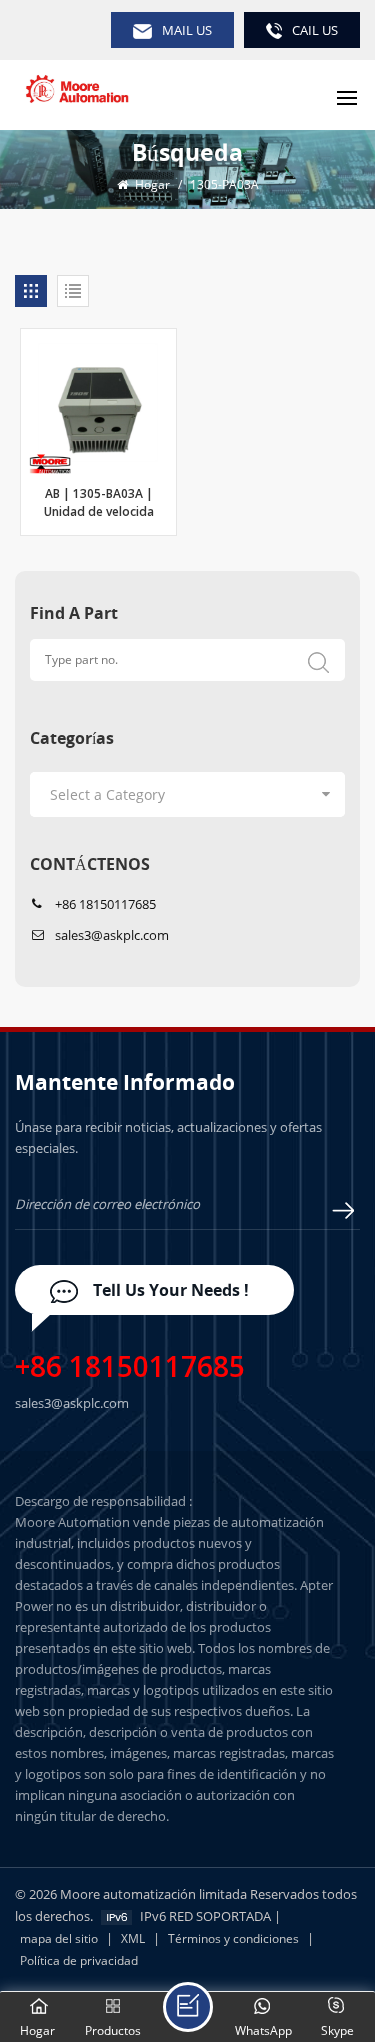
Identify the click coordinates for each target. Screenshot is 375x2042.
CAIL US (315, 30)
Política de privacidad (79, 1960)
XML (133, 1938)
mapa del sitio (59, 1938)
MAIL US (187, 30)
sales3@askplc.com (112, 935)
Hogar (151, 184)
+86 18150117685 (105, 904)
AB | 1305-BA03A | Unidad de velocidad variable (99, 505)
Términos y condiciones (233, 1938)
